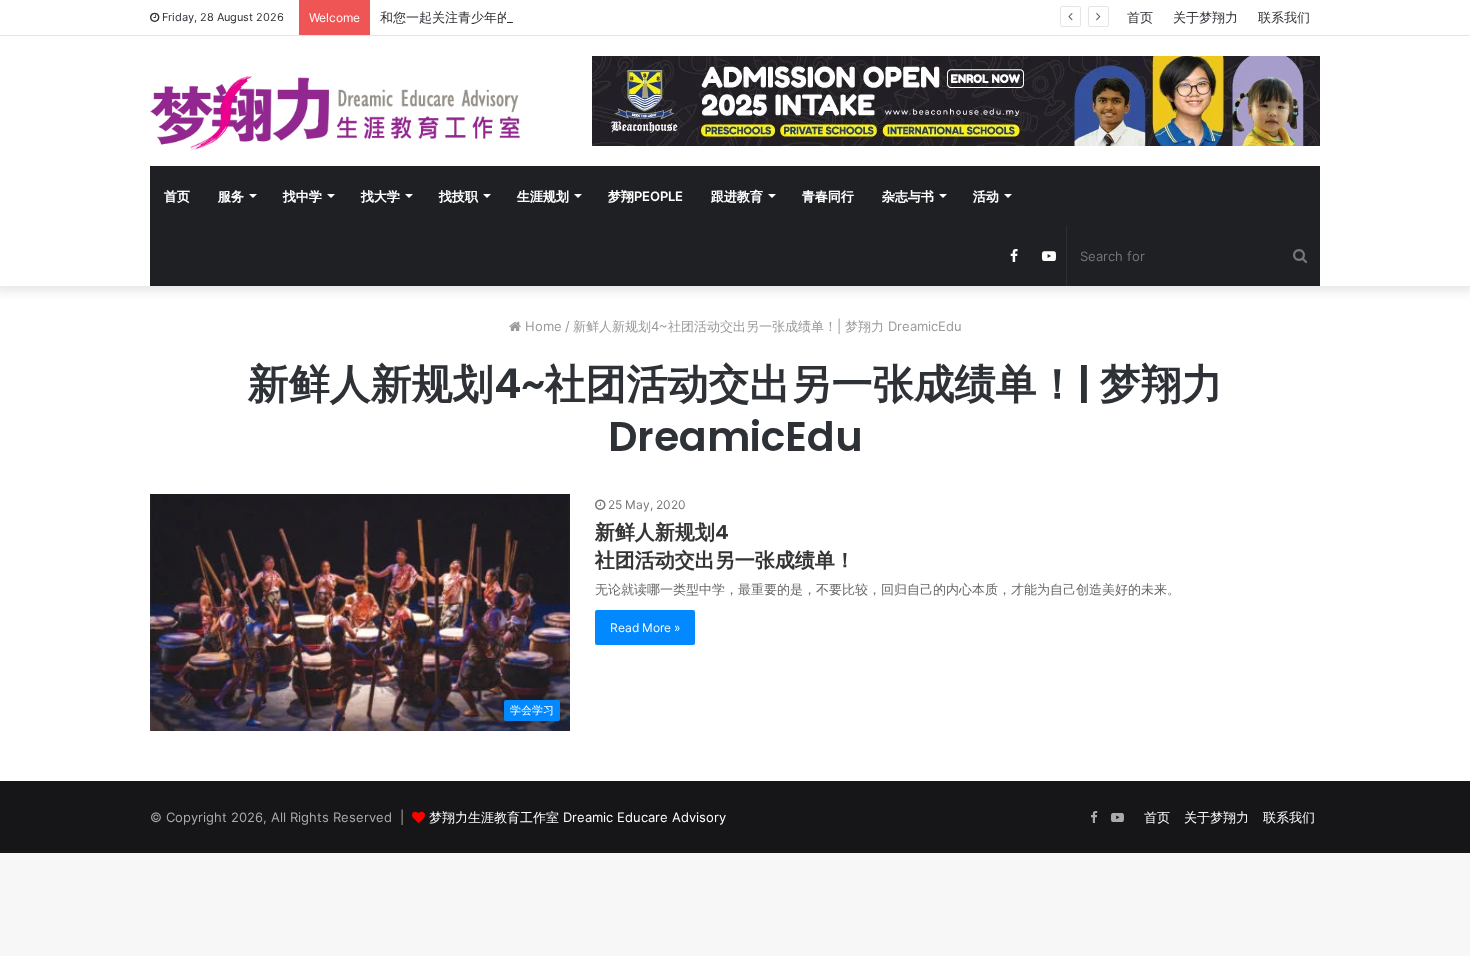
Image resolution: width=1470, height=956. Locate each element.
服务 (231, 196)
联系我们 (1284, 17)
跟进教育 (737, 196)
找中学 (302, 196)
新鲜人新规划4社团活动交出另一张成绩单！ (725, 546)
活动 (986, 196)
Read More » (645, 627)
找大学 (380, 196)
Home (541, 326)
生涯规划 (543, 196)
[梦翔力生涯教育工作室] (335, 113)
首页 (1140, 17)
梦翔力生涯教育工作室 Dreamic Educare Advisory (577, 817)
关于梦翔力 (1205, 17)
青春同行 (828, 196)
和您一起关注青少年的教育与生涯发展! (492, 17)
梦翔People (645, 196)
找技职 (458, 196)
